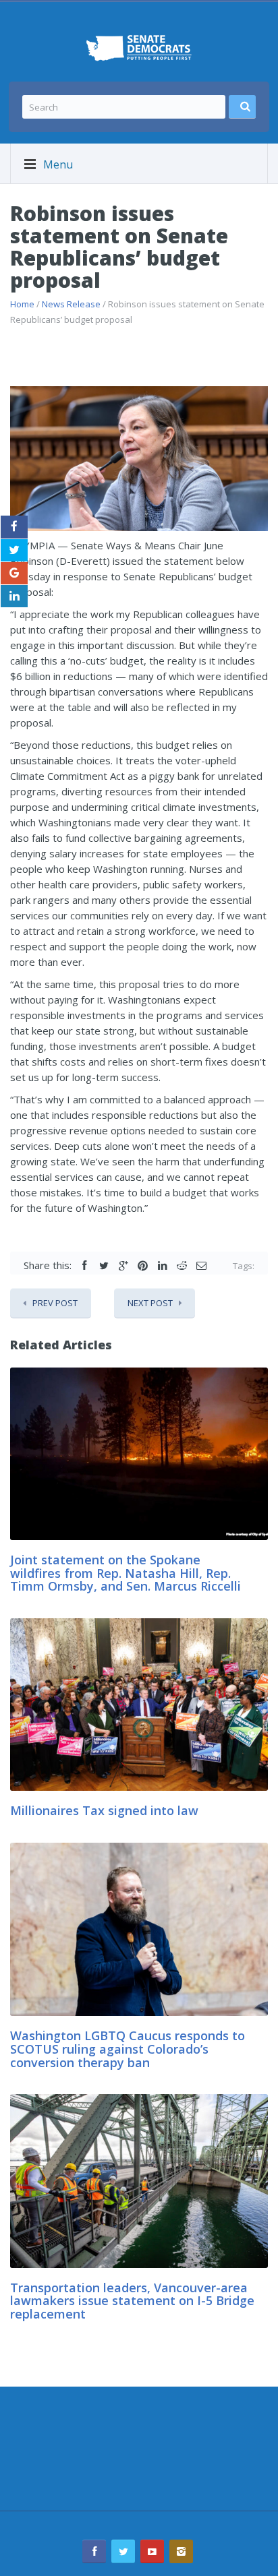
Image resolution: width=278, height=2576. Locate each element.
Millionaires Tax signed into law (104, 1810)
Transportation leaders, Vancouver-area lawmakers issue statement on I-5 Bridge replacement (132, 2301)
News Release (71, 304)
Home (22, 304)
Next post (150, 1303)
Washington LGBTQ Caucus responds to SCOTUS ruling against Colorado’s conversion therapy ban (128, 2049)
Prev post (55, 1303)
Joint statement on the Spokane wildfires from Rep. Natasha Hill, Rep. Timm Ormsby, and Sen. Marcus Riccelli (127, 1573)
